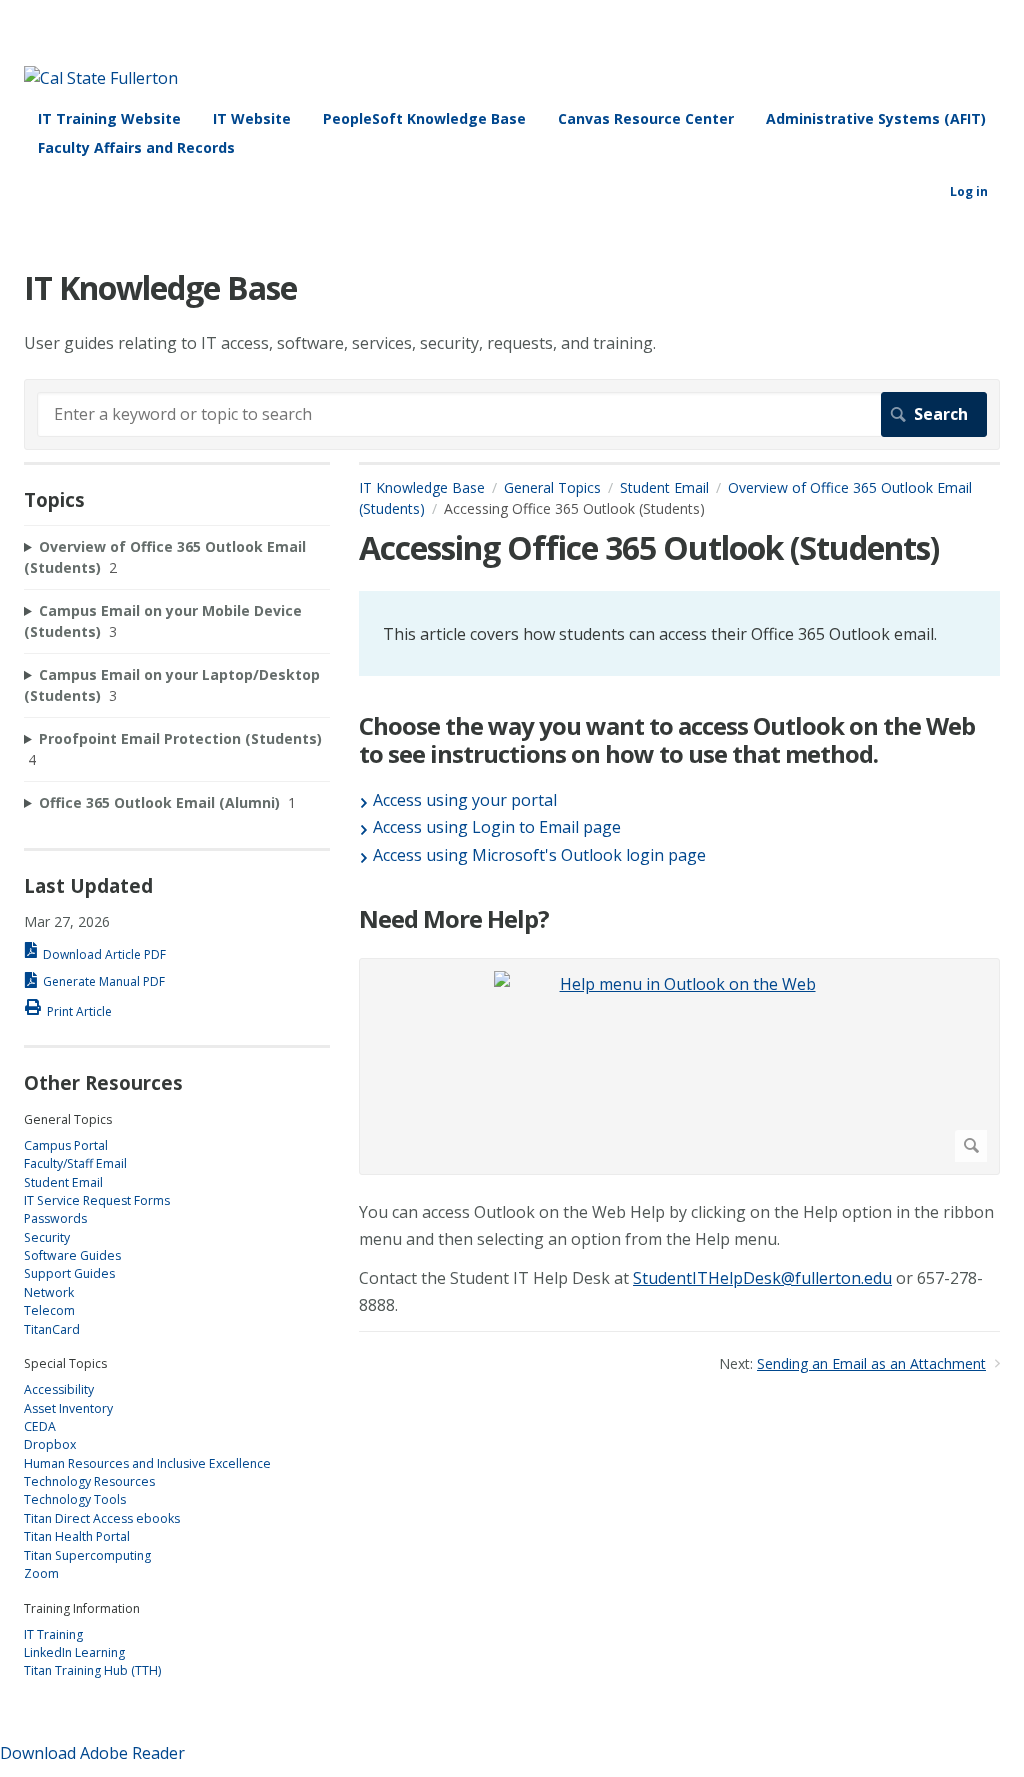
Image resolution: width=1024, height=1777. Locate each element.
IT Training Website (109, 118)
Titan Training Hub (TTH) (92, 1670)
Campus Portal (66, 1145)
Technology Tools (75, 1499)
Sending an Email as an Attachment (871, 1363)
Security (47, 1237)
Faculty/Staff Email (75, 1163)
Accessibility (59, 1389)
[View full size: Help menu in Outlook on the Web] (679, 1066)
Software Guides (72, 1255)
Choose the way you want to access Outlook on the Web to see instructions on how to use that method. (667, 741)
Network (49, 1292)
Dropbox (50, 1444)
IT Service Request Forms (97, 1200)
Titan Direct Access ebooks (102, 1518)
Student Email (664, 487)
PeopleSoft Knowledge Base (424, 118)
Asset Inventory (68, 1408)
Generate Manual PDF (104, 981)
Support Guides (69, 1273)
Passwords (55, 1218)
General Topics (552, 487)
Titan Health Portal (77, 1536)
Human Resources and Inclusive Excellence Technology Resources (147, 1472)
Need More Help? (454, 919)
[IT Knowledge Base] (101, 78)
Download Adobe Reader (92, 1753)
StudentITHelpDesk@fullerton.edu (762, 1278)
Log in (969, 191)
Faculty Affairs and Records (136, 147)
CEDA (40, 1426)
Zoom (41, 1573)
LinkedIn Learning (74, 1652)
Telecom (49, 1310)
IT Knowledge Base (422, 487)
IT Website (252, 118)
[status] (679, 633)
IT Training (53, 1634)
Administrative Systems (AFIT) (876, 118)
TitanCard (52, 1329)
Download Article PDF (104, 954)
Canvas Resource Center (646, 118)
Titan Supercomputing (87, 1555)
